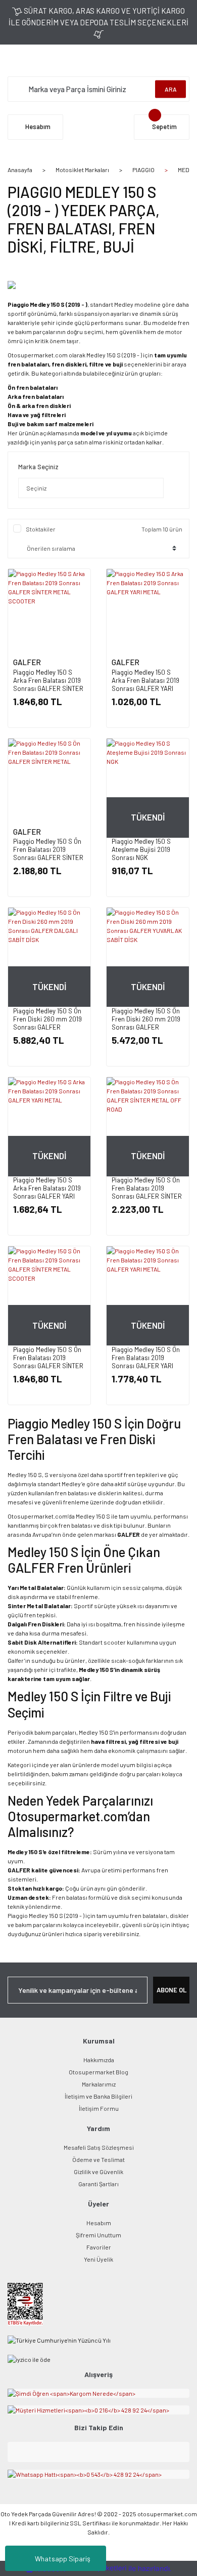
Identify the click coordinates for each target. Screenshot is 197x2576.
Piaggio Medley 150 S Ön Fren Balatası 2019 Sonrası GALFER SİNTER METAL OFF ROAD (147, 1192)
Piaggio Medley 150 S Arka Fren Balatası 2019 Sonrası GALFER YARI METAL (145, 684)
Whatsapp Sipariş (63, 2559)
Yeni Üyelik (98, 2259)
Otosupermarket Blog (98, 2072)
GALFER (27, 662)
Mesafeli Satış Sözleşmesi (99, 2147)
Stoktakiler (41, 529)
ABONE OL (171, 1990)
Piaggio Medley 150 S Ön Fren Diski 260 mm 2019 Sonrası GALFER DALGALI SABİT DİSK (47, 1023)
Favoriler (99, 2247)
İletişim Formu (99, 2108)
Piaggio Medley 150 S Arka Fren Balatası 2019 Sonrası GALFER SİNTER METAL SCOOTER (48, 684)
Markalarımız (99, 2084)
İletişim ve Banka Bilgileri (98, 2096)
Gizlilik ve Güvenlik (98, 2172)
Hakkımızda (99, 2060)
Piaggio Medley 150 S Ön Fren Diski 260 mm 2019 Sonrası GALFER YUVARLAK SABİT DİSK (146, 1023)
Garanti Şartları (98, 2184)
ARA (171, 89)
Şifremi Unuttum (98, 2235)
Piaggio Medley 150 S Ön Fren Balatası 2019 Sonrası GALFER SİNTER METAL (48, 853)
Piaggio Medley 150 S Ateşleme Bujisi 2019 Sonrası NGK (141, 849)
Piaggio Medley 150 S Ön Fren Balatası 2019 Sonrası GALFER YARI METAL (146, 1362)
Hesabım (99, 2223)
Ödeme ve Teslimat (98, 2159)
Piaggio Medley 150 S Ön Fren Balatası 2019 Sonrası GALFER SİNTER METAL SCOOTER (48, 1362)
